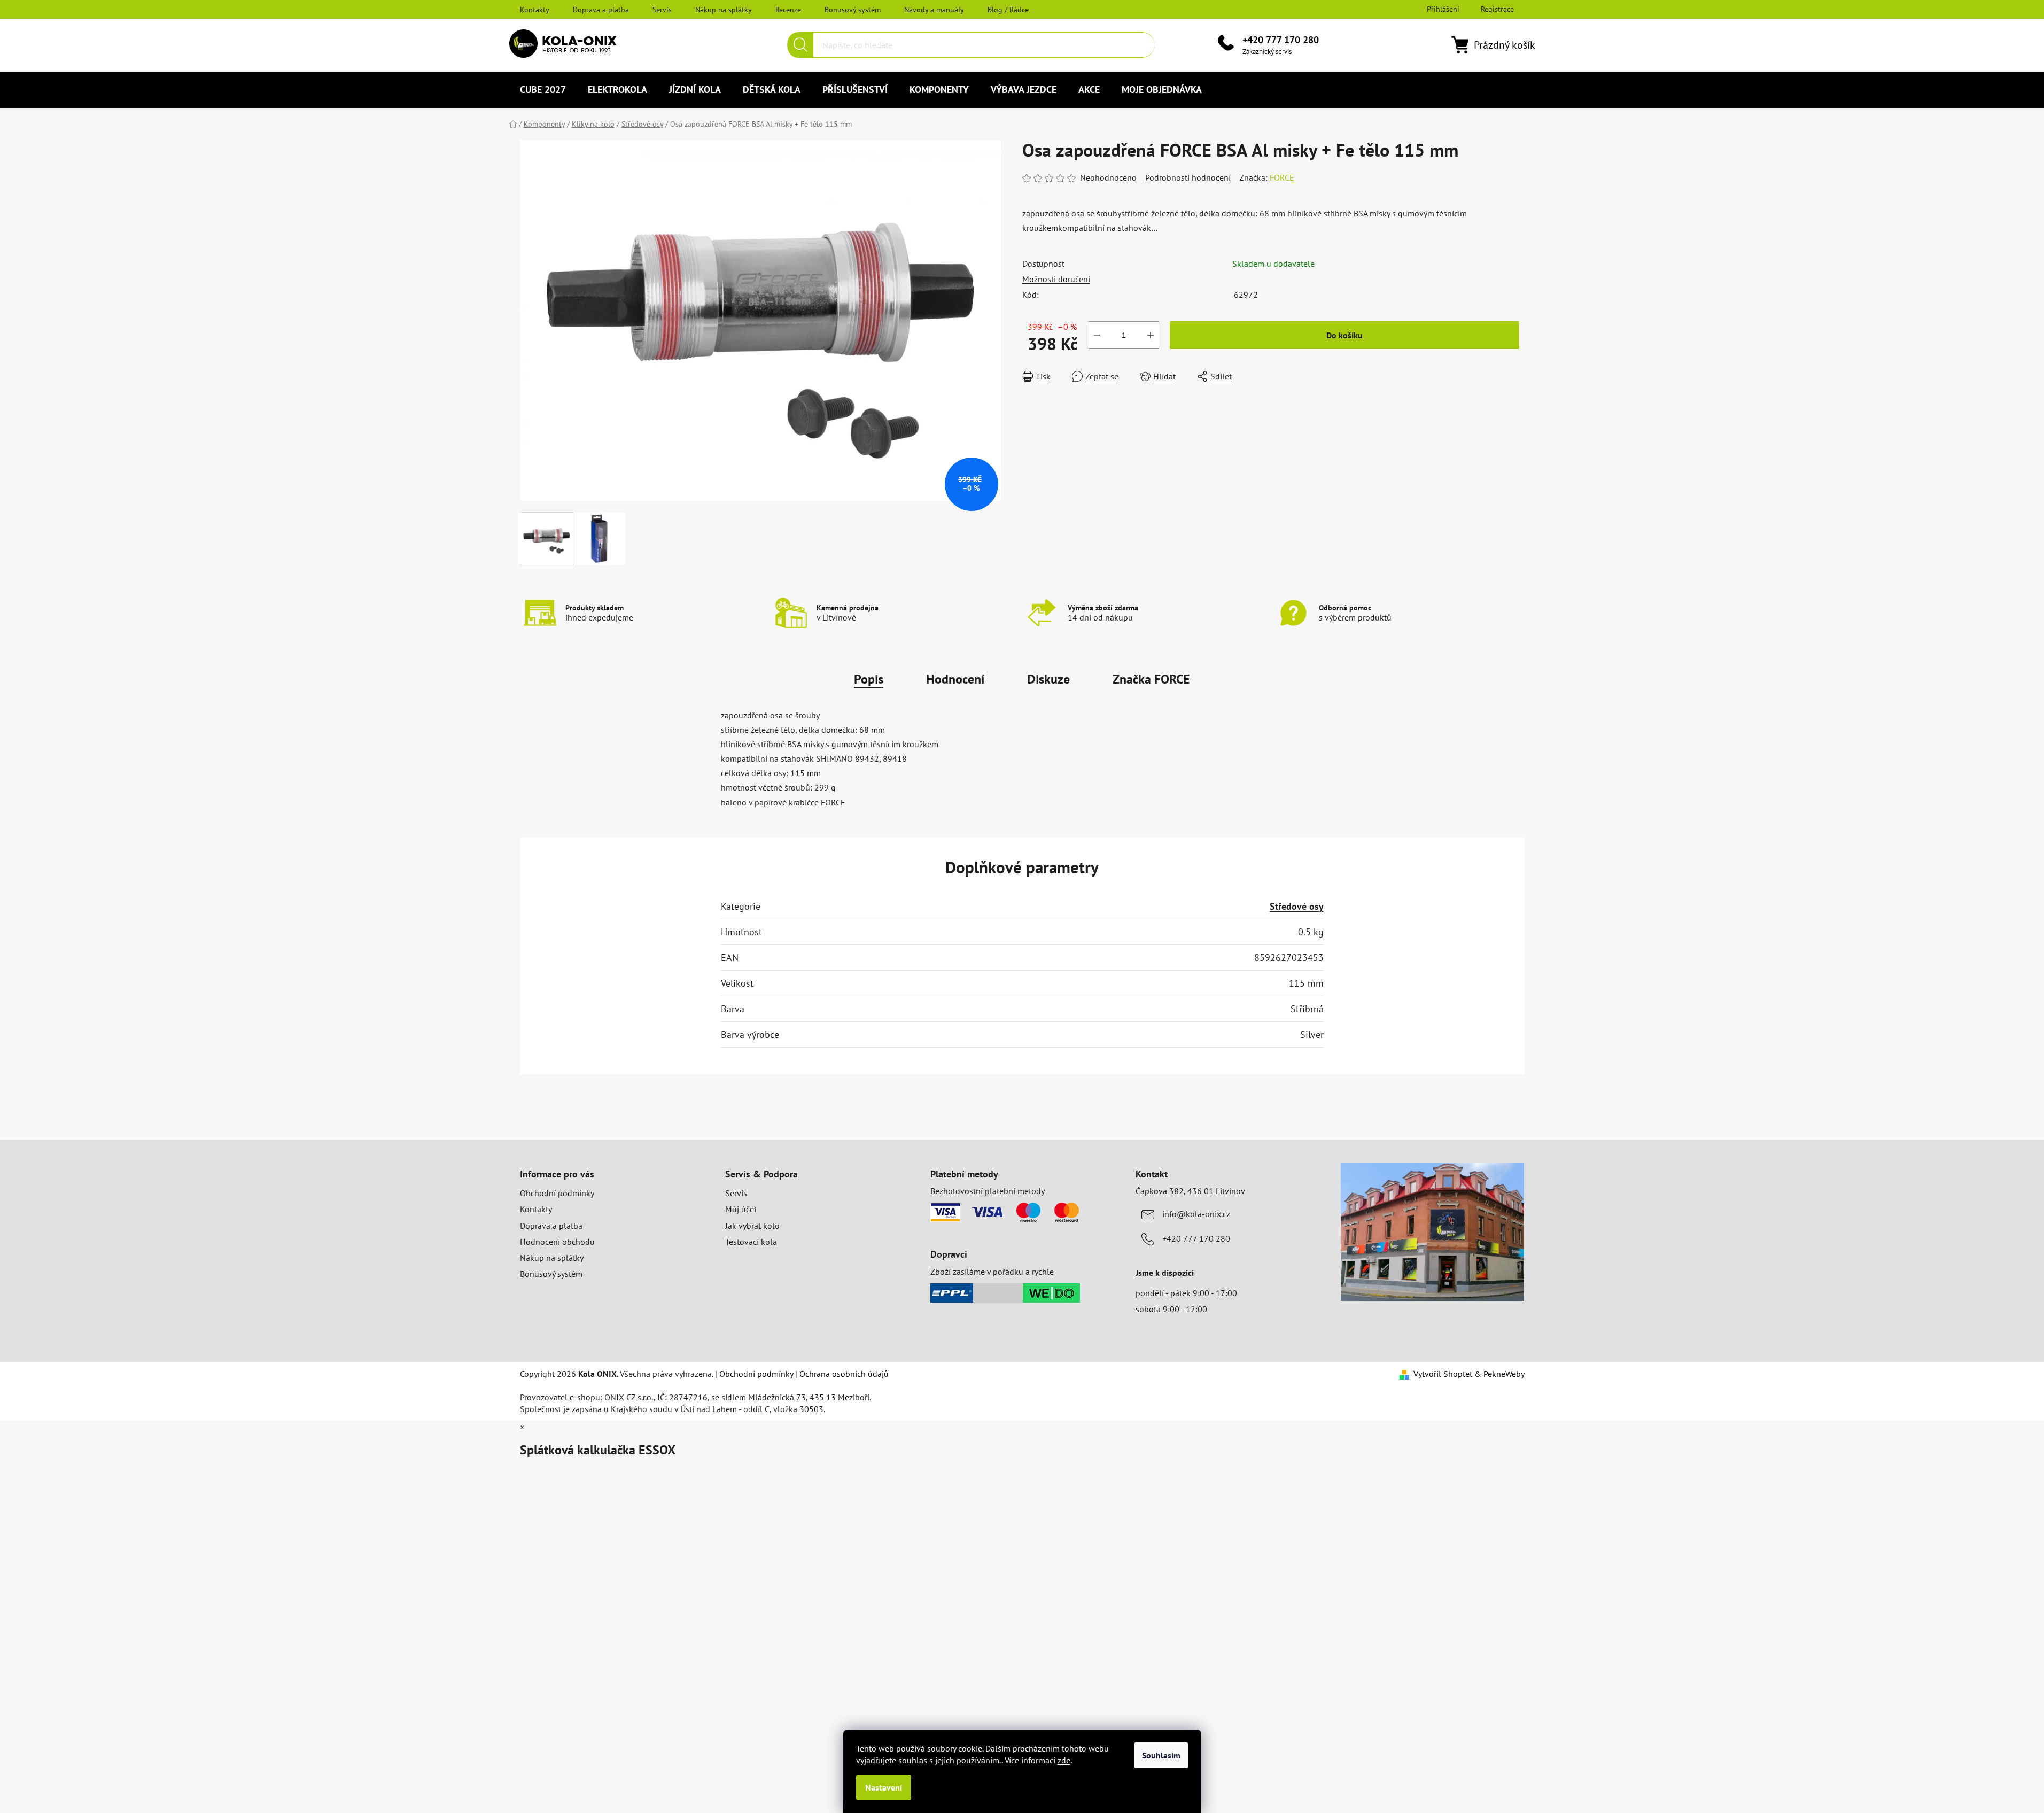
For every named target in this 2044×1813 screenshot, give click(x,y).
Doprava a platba (601, 10)
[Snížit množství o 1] (1097, 335)
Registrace (1497, 9)
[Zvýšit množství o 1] (1151, 335)
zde (1064, 1760)
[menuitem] (543, 90)
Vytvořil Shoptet (1443, 1374)
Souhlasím (1161, 1755)
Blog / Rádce (1008, 10)
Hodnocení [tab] (955, 679)
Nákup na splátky (724, 10)
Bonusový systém (853, 10)
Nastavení (884, 1787)
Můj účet (741, 1209)
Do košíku (1344, 335)
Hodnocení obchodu (557, 1242)
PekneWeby (1504, 1374)
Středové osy (1297, 906)
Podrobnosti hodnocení (1188, 177)
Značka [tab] (1151, 679)
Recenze (788, 10)
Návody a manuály (934, 10)
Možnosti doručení (1056, 279)
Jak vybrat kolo (752, 1226)
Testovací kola (751, 1242)
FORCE (1282, 177)
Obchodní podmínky (557, 1193)
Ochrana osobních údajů (844, 1374)
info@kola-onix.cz (1196, 1214)
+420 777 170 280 (1281, 40)
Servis (662, 10)
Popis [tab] (869, 679)
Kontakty (535, 10)
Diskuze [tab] (1048, 679)
